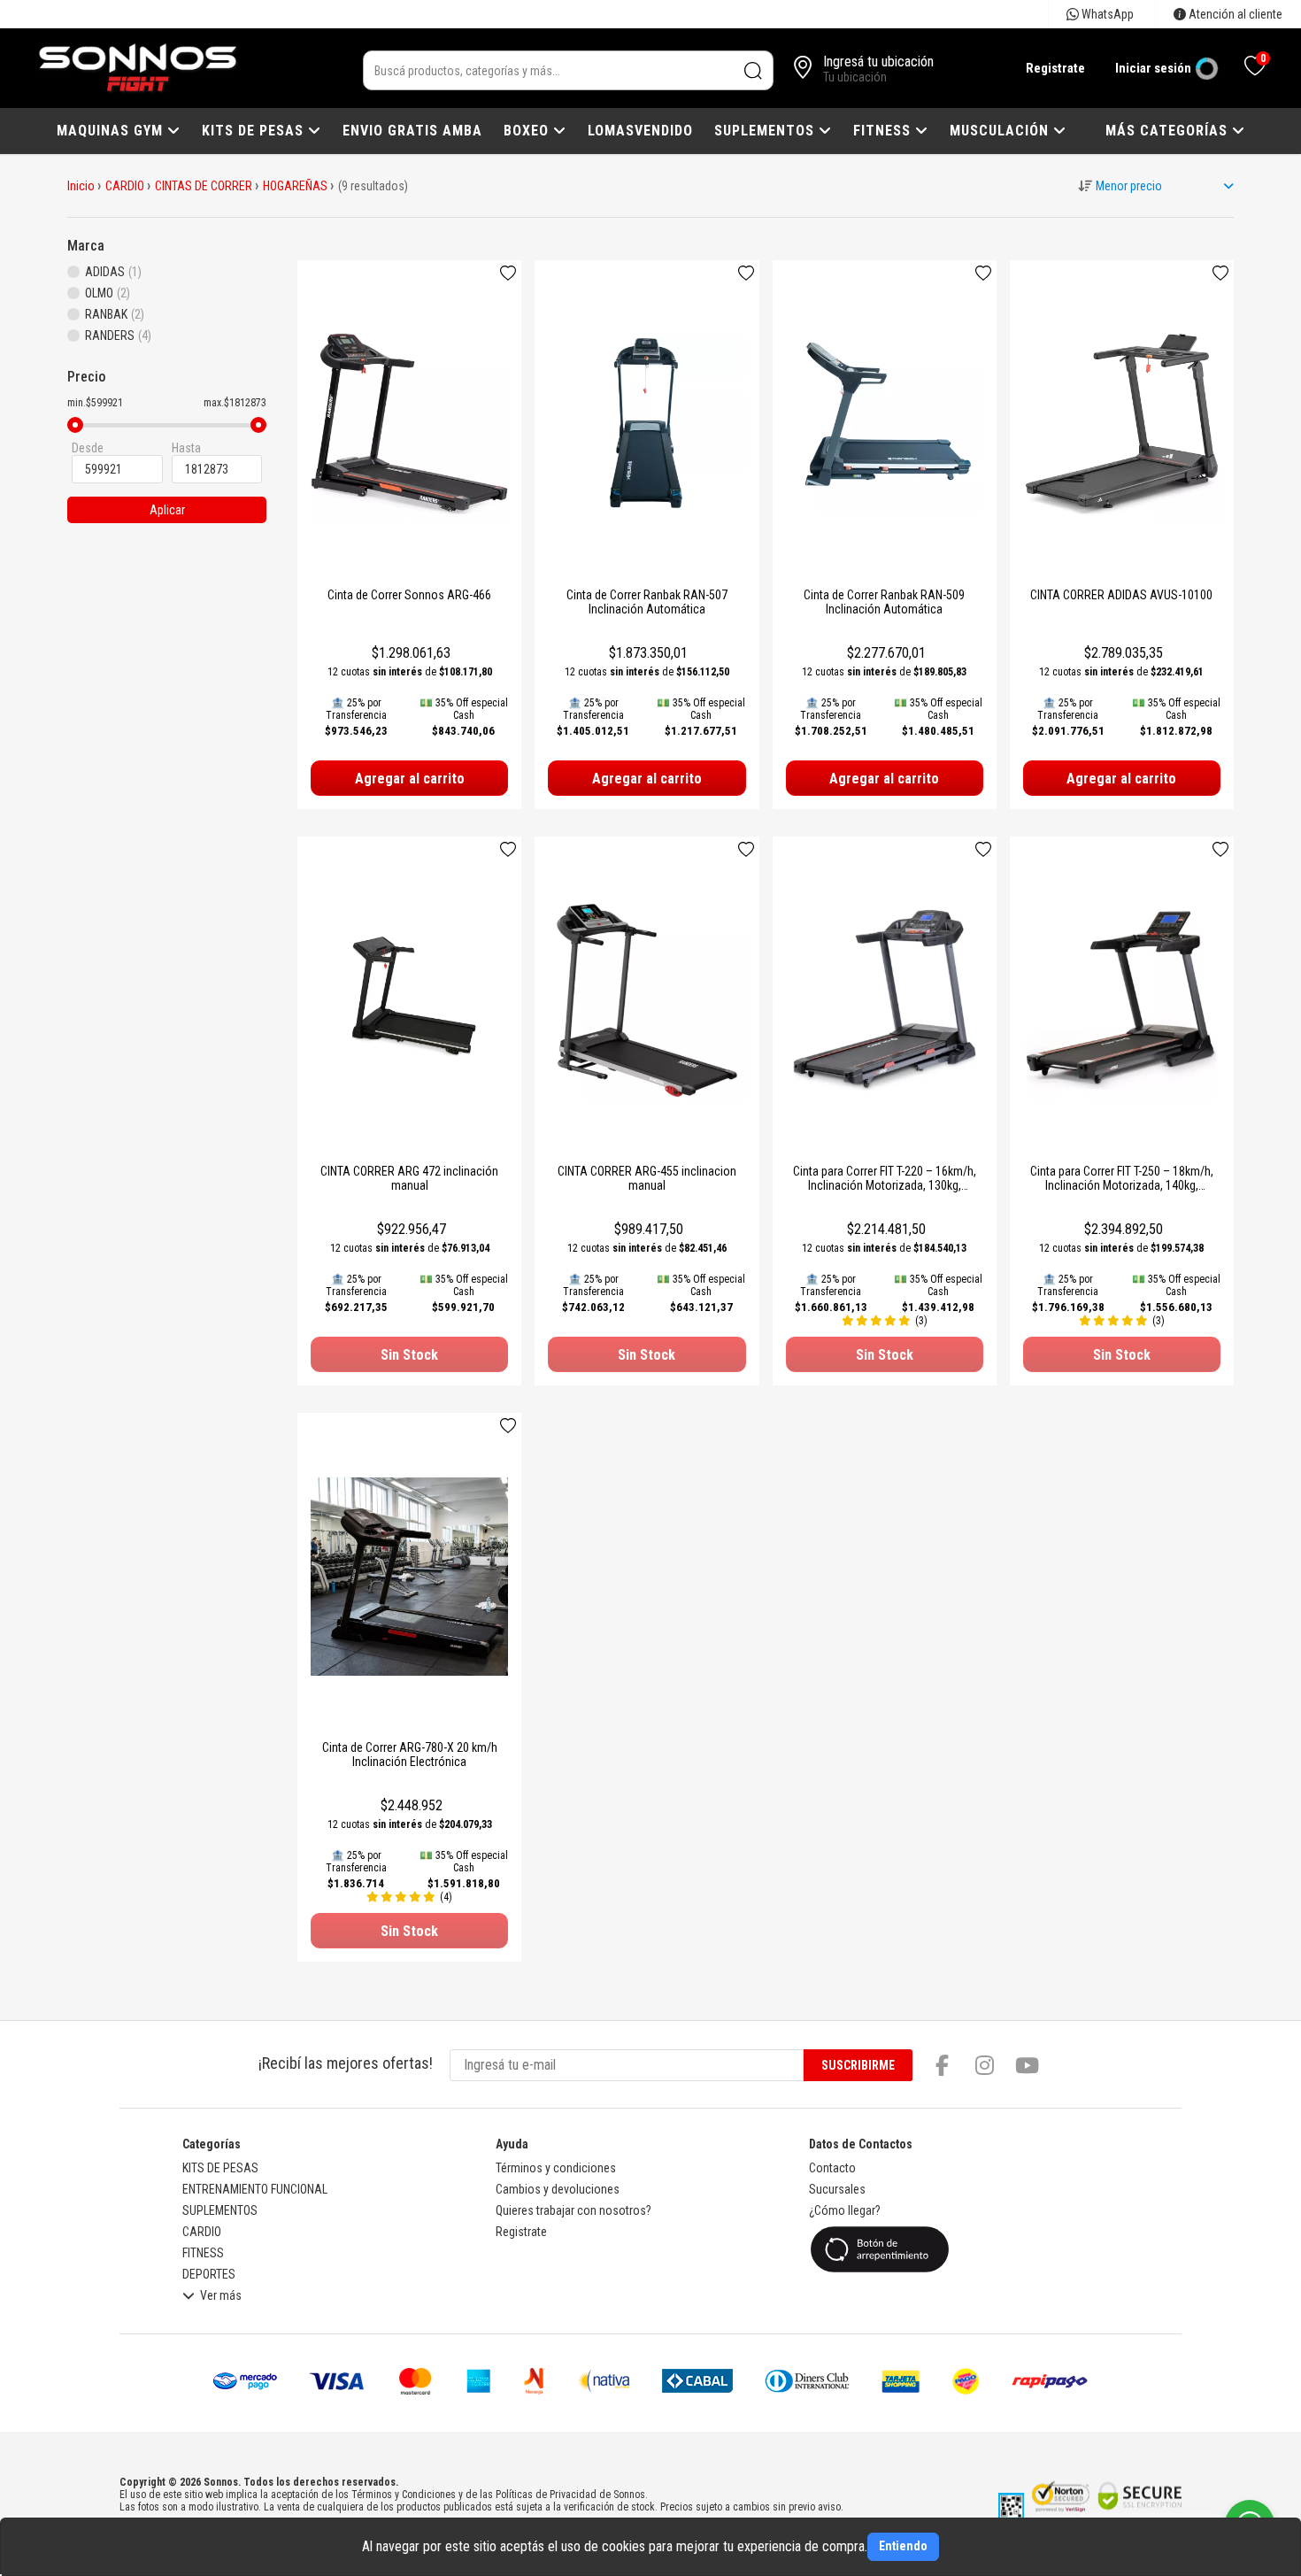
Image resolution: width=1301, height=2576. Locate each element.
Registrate (1055, 68)
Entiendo (903, 2546)
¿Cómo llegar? (845, 2210)
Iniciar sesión (1153, 68)
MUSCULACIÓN (1001, 131)
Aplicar (167, 510)
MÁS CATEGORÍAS (1169, 131)
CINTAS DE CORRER (204, 186)
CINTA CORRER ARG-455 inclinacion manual (647, 1178)
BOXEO (528, 131)
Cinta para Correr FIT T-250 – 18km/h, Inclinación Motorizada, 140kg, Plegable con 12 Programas (1122, 1185)
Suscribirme (858, 2065)
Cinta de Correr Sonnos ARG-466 (409, 595)
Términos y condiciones (556, 2168)
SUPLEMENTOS (766, 131)
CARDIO (125, 186)
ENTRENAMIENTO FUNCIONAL (255, 2189)
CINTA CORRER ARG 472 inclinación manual (409, 1178)
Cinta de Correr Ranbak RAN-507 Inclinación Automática (647, 602)
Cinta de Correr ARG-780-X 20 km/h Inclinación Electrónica (410, 1755)
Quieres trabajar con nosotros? (574, 2210)
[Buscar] (754, 70)
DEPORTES (209, 2274)
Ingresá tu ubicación (878, 62)
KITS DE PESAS (255, 131)
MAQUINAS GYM (112, 131)
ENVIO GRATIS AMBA (412, 131)
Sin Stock (409, 1355)
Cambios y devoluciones (558, 2189)
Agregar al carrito (410, 779)
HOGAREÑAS (295, 186)
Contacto (832, 2168)
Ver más (221, 2296)
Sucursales (837, 2189)
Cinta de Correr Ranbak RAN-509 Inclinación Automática (884, 602)
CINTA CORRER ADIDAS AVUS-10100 (1121, 595)
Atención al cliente (1234, 14)
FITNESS (884, 131)
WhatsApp (1106, 14)
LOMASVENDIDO (640, 131)
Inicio (81, 186)
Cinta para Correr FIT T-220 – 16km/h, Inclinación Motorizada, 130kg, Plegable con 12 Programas (885, 1185)
